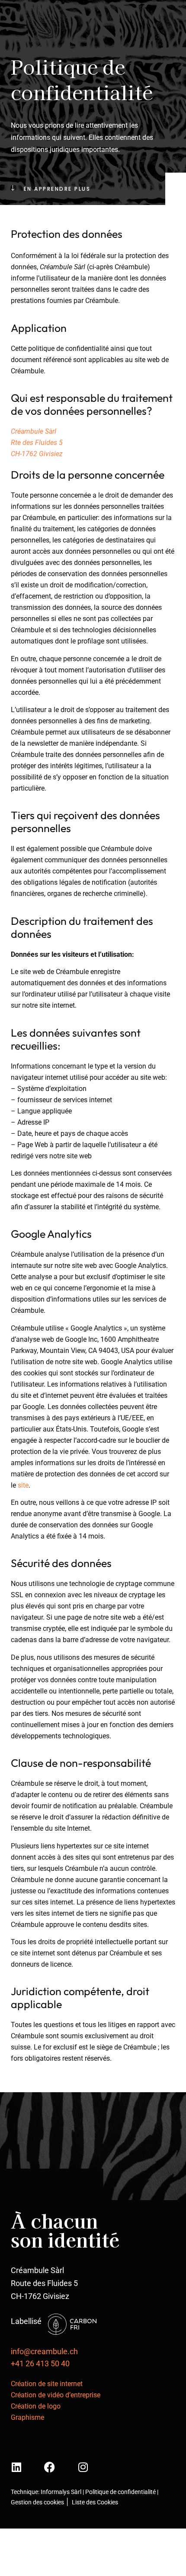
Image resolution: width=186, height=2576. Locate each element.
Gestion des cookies (37, 2502)
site (23, 1485)
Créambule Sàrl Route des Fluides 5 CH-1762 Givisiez (44, 2283)
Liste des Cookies (94, 2502)
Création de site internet (47, 2384)
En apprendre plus (57, 189)
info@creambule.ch (44, 2351)
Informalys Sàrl (61, 2492)
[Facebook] (50, 2467)
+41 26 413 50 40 (40, 2363)
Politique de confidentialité (121, 2492)
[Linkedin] (16, 2467)
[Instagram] (83, 2467)
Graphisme (27, 2417)
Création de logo (36, 2406)
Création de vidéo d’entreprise (56, 2395)
